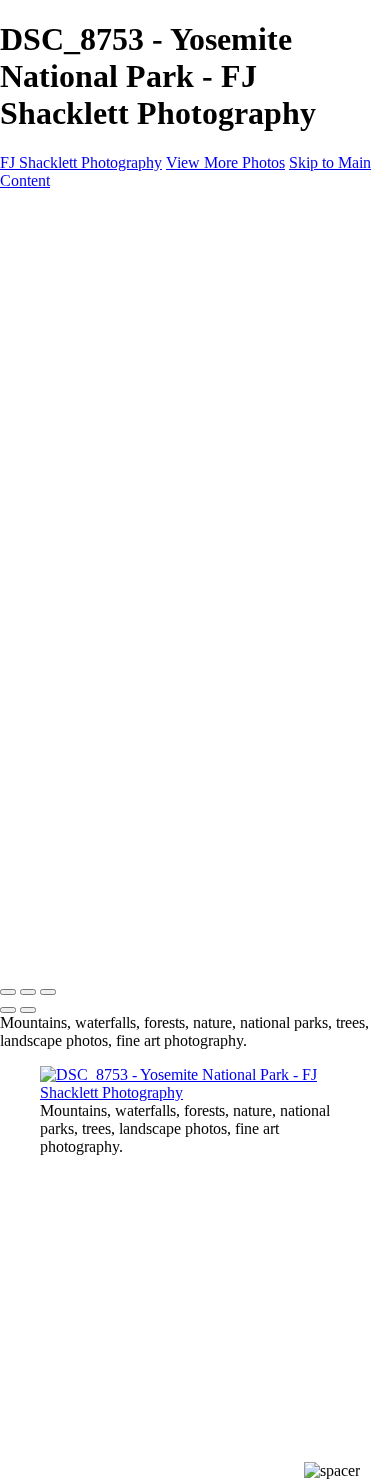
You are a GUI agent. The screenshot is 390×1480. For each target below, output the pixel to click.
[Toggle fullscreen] (28, 992)
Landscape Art (86, 248)
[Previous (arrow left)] (8, 1010)
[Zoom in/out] (48, 992)
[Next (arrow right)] (28, 1010)
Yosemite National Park (114, 374)
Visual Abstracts (91, 302)
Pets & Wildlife (88, 428)
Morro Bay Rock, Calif (113, 446)
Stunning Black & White (118, 356)
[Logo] (89, 214)
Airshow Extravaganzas (115, 410)
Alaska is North (89, 338)
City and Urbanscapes (109, 284)
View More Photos (225, 162)
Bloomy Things (89, 266)
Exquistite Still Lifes (104, 392)
